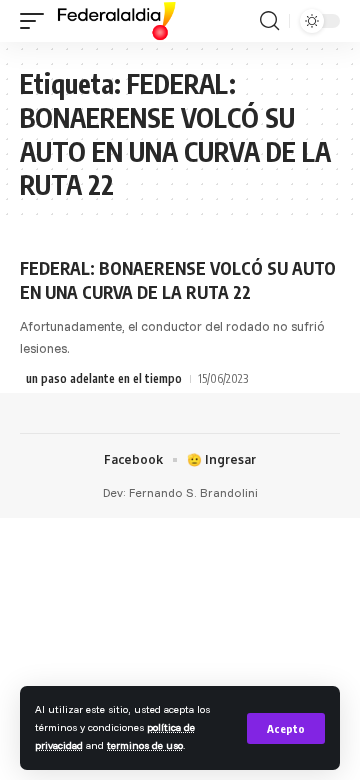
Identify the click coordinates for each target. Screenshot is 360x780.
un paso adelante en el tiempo (104, 378)
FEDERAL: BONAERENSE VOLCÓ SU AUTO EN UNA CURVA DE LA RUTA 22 (178, 280)
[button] (286, 728)
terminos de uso (145, 745)
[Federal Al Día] (117, 21)
